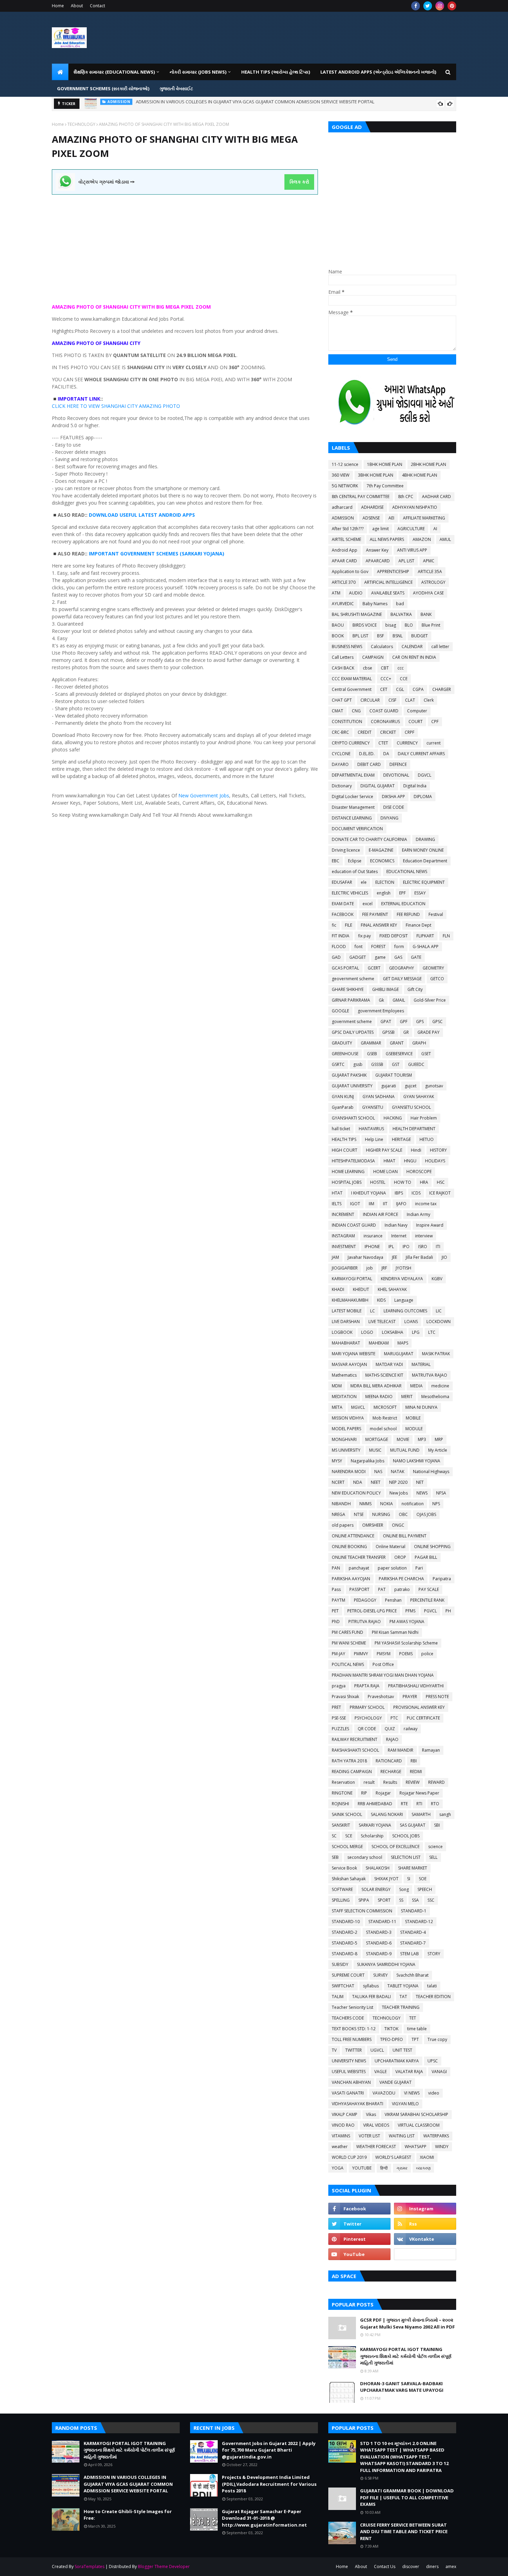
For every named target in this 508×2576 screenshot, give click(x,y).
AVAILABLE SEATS (388, 593)
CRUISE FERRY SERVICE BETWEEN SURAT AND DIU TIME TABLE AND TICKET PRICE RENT (404, 2532)
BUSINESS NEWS (347, 647)
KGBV (437, 1279)
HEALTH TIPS (344, 1139)
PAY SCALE (429, 1589)
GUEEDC (416, 1064)
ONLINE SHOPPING (432, 1547)
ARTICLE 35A (430, 572)
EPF (402, 893)
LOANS (411, 1322)
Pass (336, 1589)
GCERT (374, 968)
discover (411, 2566)
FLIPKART (425, 936)
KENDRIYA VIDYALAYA (402, 1279)
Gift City (415, 989)
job (370, 1268)
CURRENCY (407, 743)
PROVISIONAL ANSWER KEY (419, 1707)
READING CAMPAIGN (352, 1772)
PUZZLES (340, 1729)
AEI (391, 518)
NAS (378, 1472)
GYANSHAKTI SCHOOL (353, 1118)
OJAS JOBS (426, 1514)
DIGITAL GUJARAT (378, 786)
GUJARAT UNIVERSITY (352, 1086)
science (435, 1847)
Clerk (429, 700)
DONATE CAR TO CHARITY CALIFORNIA (369, 839)
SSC (431, 1900)
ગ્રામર (402, 2168)
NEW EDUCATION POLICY (356, 1493)
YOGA (338, 2168)
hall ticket (341, 1129)
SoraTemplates (90, 2566)
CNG (356, 711)
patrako (402, 1589)
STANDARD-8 (345, 1954)
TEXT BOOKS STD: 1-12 (354, 2029)
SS (401, 1900)
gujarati (389, 1086)
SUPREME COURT (348, 1975)
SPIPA (364, 1900)
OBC (403, 1514)
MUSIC (375, 1450)
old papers (343, 1525)
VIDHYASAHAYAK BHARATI (358, 2104)
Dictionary (342, 786)
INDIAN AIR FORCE (380, 1214)
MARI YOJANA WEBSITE (354, 1354)
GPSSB (388, 1032)
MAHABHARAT (346, 1343)
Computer (417, 711)
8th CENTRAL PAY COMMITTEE (361, 497)
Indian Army (418, 1214)
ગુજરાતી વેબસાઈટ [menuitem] (176, 88)
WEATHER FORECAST (376, 2147)
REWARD (436, 1782)
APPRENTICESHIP (393, 572)
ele (364, 882)
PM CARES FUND (347, 1632)
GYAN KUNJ (343, 1097)
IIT (385, 1204)
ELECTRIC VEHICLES (350, 893)
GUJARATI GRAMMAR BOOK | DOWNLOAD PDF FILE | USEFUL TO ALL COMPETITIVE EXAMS (407, 2497)
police (427, 1654)
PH (448, 1611)
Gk (381, 1000)
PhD (336, 1622)
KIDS (381, 1300)
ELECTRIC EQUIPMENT (424, 882)
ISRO (423, 1247)
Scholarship (372, 1836)
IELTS (337, 1204)
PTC (394, 1718)
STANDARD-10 (346, 1922)
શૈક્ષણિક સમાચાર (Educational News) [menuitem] (114, 72)
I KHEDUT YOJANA (369, 1193)
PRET (336, 1707)
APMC (429, 561)
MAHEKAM (379, 1343)
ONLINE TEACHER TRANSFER (359, 1557)
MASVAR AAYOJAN (349, 1364)
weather (340, 2147)
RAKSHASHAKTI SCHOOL (355, 1750)
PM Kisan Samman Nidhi (395, 1632)
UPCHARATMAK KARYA (397, 2061)
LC (373, 1311)
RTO (435, 1804)
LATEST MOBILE (347, 1311)
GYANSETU (373, 1107)
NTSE (359, 1514)
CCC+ (386, 679)
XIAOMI (427, 2157)
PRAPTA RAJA (367, 1686)
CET (384, 689)
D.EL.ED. (367, 754)
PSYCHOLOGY (368, 1718)
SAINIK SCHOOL (347, 1814)
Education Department (425, 861)
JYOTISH (403, 1268)
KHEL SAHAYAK (392, 1289)
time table (417, 2029)
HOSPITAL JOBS (347, 1182)
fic (334, 925)
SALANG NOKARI (387, 1814)
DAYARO (340, 764)
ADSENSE (371, 518)
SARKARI (192, 554)
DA (386, 754)
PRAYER (410, 1697)
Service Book (344, 1868)
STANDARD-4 (413, 1932)
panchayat (359, 1568)
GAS (398, 957)
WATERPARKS (436, 2136)
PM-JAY (338, 1654)
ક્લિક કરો (299, 182)
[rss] (425, 2224)
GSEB (372, 1054)
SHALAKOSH (378, 1868)
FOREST (378, 947)
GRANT (397, 1043)
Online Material (391, 1547)
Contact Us (385, 2566)
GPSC (438, 1022)
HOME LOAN (385, 1172)
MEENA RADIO (379, 1397)
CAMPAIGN (373, 657)
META (337, 1407)
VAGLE (380, 2072)
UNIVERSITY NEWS (349, 2061)
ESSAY (420, 893)
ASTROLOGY (433, 582)
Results (390, 1782)
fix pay (364, 936)
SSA (415, 1900)
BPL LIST (360, 636)
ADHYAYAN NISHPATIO (415, 507)
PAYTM (338, 1600)
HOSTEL (378, 1182)
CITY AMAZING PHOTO (153, 406)
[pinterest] (452, 6)
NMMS (365, 1504)
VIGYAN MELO (405, 2104)
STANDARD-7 (413, 1943)
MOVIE (403, 1439)
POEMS (406, 1654)
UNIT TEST (402, 2050)
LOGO (367, 1332)
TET (413, 2018)
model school (383, 1429)
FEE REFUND (408, 914)
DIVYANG (389, 818)
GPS (420, 1022)
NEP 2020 (398, 1482)
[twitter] (428, 6)
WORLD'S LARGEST (393, 2157)
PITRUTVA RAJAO (365, 1622)
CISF (392, 700)
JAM (335, 1257)
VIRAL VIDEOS (376, 2125)
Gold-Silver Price (430, 1000)
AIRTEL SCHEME (346, 539)
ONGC (398, 1525)
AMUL (445, 539)
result (369, 1782)
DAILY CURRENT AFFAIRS (421, 754)
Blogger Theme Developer (164, 2566)
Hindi (416, 1150)
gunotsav (434, 1086)
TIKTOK (391, 2029)
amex (451, 2566)
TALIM (338, 1997)
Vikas (371, 2114)
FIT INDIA (341, 936)
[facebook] (416, 6)
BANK (426, 614)
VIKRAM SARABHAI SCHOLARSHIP (416, 2114)
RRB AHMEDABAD (375, 1804)
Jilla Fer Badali (419, 1257)
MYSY (337, 1461)
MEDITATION (344, 1397)
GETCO (437, 979)
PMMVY (361, 1654)
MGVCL (358, 1407)
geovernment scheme (353, 979)
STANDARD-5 (345, 1943)
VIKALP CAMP (345, 2114)
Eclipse (355, 861)
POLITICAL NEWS (348, 1664)
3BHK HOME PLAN (376, 475)
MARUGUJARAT (399, 1354)
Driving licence (346, 850)
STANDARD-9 (379, 1954)
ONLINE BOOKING (349, 1547)
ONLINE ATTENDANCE (353, 1536)
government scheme (352, 1022)
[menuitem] (60, 72)
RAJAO (392, 1739)
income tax (426, 1204)
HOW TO (403, 1182)
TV (334, 2050)
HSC (441, 1182)
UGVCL (377, 2050)
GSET (426, 1054)
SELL (433, 1857)
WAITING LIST (402, 2136)
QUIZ (390, 1729)
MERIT (407, 1397)
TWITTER (354, 2050)
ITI (438, 1247)
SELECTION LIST (406, 1857)
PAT (382, 1589)
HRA (424, 1182)
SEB (335, 1857)
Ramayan (431, 1750)
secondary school (365, 1857)
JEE (394, 1257)
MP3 (422, 1439)
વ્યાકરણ (423, 2168)
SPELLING (341, 1900)
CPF (435, 722)
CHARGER (442, 689)
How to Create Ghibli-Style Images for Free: (162, 104)
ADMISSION (343, 518)
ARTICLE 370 (344, 582)
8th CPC (406, 497)
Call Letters (343, 657)
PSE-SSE (339, 1718)
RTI (419, 1804)
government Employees (381, 1011)
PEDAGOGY (365, 1600)
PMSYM (384, 1654)
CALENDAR (412, 647)
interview (424, 1236)
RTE (404, 1804)
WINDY (442, 2147)
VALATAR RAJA (409, 2072)
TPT (415, 2039)
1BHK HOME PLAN (385, 464)
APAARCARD (378, 561)
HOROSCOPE (419, 1172)
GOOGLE (340, 1011)
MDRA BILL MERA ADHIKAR (376, 1386)
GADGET (358, 957)
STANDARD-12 (419, 1922)
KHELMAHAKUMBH (350, 1300)
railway (411, 1729)
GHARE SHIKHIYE (348, 989)
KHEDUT (361, 1289)
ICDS (416, 1193)
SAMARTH (421, 1814)
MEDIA (416, 1386)
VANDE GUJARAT (396, 2082)
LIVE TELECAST (382, 1322)
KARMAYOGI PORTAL (352, 1279)
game (380, 957)
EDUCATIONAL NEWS (407, 872)
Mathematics (344, 1375)
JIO (444, 1257)
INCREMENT (343, 1214)
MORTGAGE (377, 1439)
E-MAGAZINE (381, 850)
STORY (434, 1954)
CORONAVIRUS (385, 722)
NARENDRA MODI (349, 1472)
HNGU (410, 1161)
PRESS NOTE (437, 1697)
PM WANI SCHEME (349, 1643)
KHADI (338, 1289)
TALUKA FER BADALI (371, 1997)
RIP (364, 1793)
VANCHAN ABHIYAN (351, 2082)
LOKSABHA (393, 1332)
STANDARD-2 (345, 1932)
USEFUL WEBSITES (349, 2072)
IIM (371, 1204)
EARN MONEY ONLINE (423, 850)
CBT (385, 668)
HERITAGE (401, 1139)
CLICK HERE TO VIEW (77, 406)
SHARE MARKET (413, 1868)
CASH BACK (343, 668)
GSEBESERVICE (399, 1054)
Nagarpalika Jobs (368, 1461)
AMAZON (422, 539)
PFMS (410, 1611)
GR (406, 1032)
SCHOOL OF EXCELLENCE (396, 1847)
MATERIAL (421, 1364)
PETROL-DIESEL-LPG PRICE (372, 1611)
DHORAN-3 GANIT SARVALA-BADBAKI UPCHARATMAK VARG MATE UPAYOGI (402, 2387)
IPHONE (372, 1247)
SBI (437, 1825)
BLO (409, 625)
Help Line (374, 1139)
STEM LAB (410, 1954)
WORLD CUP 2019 (349, 2157)
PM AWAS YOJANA (407, 1622)
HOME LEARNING (348, 1172)
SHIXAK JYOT (386, 1879)
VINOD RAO (343, 2125)
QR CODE (367, 1729)
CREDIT (365, 732)
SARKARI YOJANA (375, 1825)
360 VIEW (341, 475)
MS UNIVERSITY (346, 1450)
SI (409, 1879)
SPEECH (425, 1889)
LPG (416, 1332)
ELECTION (385, 882)
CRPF (410, 732)
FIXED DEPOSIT (394, 936)
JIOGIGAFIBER (345, 1268)
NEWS (422, 1493)
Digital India (415, 786)
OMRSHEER (373, 1525)
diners (432, 2566)
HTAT (337, 1193)
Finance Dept (418, 925)
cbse (368, 668)
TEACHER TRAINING (401, 2007)
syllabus (371, 1986)
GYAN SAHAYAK (419, 1097)
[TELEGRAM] (425, 2254)
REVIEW (413, 1782)
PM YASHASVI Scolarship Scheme (406, 1643)
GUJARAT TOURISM (394, 1075)
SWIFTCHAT (343, 1986)
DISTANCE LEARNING (352, 818)
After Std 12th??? (348, 529)
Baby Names (375, 604)
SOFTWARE (342, 1889)
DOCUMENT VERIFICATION (357, 829)
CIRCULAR (370, 700)
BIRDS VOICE (365, 625)
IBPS (399, 1193)
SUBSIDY (340, 1964)
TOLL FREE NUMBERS (352, 2039)
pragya (339, 1686)
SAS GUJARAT (413, 1825)
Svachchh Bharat (412, 1975)
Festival (436, 914)
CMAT (337, 711)
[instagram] (440, 6)
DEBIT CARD (369, 764)
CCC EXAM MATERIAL (352, 679)
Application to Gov (350, 572)
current (434, 743)
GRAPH (419, 1043)
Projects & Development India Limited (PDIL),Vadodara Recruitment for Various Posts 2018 (269, 2484)
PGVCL (430, 1611)
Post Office (383, 1664)
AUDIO (356, 593)
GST (396, 1064)
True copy (437, 2039)
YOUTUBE (362, 2168)
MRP (439, 1439)
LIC (439, 1311)
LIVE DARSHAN (346, 1322)
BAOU (338, 625)
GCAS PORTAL (345, 968)
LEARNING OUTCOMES (405, 1311)
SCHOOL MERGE (347, 1847)
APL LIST (406, 561)
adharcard (342, 507)
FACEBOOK (343, 914)
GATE (416, 957)
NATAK (398, 1472)
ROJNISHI (340, 1804)
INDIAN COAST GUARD (354, 1225)
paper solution (392, 1568)
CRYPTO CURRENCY (351, 743)
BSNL (398, 636)
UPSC (433, 2061)
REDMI (416, 1772)
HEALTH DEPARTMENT (414, 1129)
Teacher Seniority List (352, 2007)
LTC (432, 1332)
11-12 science (345, 464)
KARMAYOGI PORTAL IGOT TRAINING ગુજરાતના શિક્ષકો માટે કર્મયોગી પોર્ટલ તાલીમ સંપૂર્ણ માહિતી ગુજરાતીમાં (406, 2356)
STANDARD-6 (379, 1943)
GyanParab (343, 1107)
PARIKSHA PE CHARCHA (401, 1579)
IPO (406, 1247)
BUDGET (420, 636)
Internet (399, 1236)
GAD (336, 957)
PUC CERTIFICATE (423, 1718)
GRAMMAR (371, 1043)
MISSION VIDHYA (348, 1418)
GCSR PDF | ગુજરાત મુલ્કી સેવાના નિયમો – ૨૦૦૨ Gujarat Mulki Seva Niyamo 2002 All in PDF (407, 2323)
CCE (404, 679)
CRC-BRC (340, 732)
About (77, 6)
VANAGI (439, 2072)
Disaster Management (353, 807)
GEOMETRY (433, 968)
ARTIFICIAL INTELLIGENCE (388, 582)
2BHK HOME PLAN (429, 464)
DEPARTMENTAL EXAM (353, 775)
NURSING (381, 1514)
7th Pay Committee (385, 486)
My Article (438, 1450)
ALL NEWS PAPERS (387, 539)
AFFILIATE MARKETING (424, 518)
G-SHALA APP (426, 947)
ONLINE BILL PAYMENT (405, 1536)
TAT (403, 1997)
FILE (349, 925)
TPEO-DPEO (392, 2039)
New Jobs (399, 1493)
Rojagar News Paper (419, 1793)
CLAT (410, 700)
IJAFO (401, 1204)
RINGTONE (342, 1793)
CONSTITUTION (347, 722)
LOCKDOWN (439, 1322)
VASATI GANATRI (348, 2093)
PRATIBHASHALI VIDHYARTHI (416, 1686)
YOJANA (213, 554)
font (359, 947)
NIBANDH (341, 1504)
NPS (436, 1504)
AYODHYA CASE (428, 593)
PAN (336, 1568)
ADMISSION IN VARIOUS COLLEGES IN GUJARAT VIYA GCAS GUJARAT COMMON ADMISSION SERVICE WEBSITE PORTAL (128, 2484)
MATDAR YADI (389, 1364)
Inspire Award (430, 1225)
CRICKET (388, 732)
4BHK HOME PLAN (420, 475)
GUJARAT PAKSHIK (349, 1075)
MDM (337, 1386)
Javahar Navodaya (365, 1257)
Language (404, 1300)
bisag (391, 625)
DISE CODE (394, 807)
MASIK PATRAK (436, 1354)
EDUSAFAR (342, 882)
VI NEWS (412, 2093)
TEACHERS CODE (348, 2018)
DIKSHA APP (393, 797)
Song (404, 1889)
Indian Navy (396, 1225)
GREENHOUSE (345, 1054)
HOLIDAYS (435, 1161)
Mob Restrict (385, 1418)
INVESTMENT (344, 1247)
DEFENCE (398, 764)
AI (435, 529)
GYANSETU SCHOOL (411, 1107)
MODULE (414, 1429)
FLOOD (339, 947)
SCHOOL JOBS (406, 1836)
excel (368, 904)
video (434, 2093)
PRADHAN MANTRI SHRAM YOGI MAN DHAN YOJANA (383, 1675)
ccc (401, 668)
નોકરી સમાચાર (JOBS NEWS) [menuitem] (198, 72)
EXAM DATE (343, 904)
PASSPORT (359, 1589)
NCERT (338, 1482)
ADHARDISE (372, 507)
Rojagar (383, 1793)
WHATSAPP (416, 2147)
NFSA (441, 1493)
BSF (380, 636)
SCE (349, 1836)
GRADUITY (342, 1043)
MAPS (403, 1343)
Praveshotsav (381, 1697)
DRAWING (425, 839)
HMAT (389, 1161)
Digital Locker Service (352, 797)
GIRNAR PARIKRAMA (351, 1000)
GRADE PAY (429, 1032)
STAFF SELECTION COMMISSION (362, 1911)
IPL (391, 1247)
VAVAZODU (384, 2093)
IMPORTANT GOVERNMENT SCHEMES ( (135, 554)
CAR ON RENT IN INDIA (414, 657)
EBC (336, 861)
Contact (97, 6)
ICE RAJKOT (440, 1193)
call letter (440, 647)
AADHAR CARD (436, 497)
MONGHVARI (344, 1439)
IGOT (355, 1204)
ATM (336, 593)
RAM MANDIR (401, 1750)
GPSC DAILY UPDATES (353, 1032)
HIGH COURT (345, 1150)
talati (432, 1986)
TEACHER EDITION (433, 1997)
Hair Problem (424, 1118)
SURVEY (380, 1975)
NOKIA (387, 1504)
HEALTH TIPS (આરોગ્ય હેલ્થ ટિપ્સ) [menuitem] (276, 72)
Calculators (382, 647)
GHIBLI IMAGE (385, 989)
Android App (345, 550)
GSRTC (338, 1064)
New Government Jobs (204, 795)
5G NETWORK (345, 486)
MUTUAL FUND (405, 1450)
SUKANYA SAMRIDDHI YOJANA (386, 1964)
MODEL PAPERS (346, 1429)
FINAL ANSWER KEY (379, 925)
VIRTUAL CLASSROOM (419, 2125)
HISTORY (438, 1150)
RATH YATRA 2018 (349, 1761)
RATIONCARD (389, 1761)
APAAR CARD (344, 561)
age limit (380, 529)
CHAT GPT (342, 700)
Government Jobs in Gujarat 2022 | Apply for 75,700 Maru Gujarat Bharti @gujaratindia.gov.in (269, 2450)
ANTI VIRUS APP (412, 550)
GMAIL (399, 1000)
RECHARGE (391, 1772)
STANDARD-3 (379, 1932)
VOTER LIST (369, 2136)
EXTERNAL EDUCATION (403, 904)
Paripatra (442, 1579)
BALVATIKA (401, 614)
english (384, 893)
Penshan (393, 1600)
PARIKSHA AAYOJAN (351, 1579)
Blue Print (431, 625)
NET (420, 1482)
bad (400, 604)
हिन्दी (384, 2168)
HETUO (427, 1139)
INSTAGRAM (343, 1236)
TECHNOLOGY (81, 124)
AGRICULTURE (411, 529)
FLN (446, 936)
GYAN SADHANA (379, 1097)
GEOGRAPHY (402, 968)
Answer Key (377, 550)
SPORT (384, 1900)
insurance (373, 1236)
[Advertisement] (185, 243)
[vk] (425, 2239)
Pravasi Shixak (345, 1697)
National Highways (431, 1472)
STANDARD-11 (382, 1922)
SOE (423, 1879)
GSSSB (377, 1064)
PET (335, 1611)
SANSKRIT (341, 1825)
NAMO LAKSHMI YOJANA (417, 1461)
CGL (400, 689)
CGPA (418, 689)
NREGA (338, 1514)
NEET (376, 1482)
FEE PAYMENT (375, 914)
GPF (404, 1022)
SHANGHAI (114, 406)
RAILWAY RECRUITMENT (355, 1739)
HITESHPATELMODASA (353, 1161)
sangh (445, 1814)
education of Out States (355, 872)
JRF (384, 1268)
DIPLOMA (423, 797)
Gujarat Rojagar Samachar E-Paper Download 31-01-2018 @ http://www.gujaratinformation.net (264, 2518)
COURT (416, 722)
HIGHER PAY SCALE (384, 1150)
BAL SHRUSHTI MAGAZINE (357, 614)
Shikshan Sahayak (349, 1879)
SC (334, 1836)
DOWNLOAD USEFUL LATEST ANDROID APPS (142, 515)
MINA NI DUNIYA (421, 1407)
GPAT (386, 1022)
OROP (400, 1557)
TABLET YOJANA (403, 1986)
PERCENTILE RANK (427, 1600)
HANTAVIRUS (371, 1129)
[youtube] (359, 2254)
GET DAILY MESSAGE (402, 979)
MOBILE (413, 1418)
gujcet (411, 1086)
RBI (414, 1761)
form (399, 947)
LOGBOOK (342, 1332)
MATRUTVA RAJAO (430, 1375)
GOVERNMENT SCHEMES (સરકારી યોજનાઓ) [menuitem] (103, 88)
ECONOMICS (382, 861)
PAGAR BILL (426, 1557)
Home (58, 6)
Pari (419, 1568)
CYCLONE (341, 754)
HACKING (393, 1118)
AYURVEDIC (343, 604)
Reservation (343, 1782)
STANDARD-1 (414, 1911)
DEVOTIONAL (396, 775)
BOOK (338, 636)
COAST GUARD (384, 711)
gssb (358, 1064)
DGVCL (425, 775)
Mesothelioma (435, 1397)
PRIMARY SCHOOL (367, 1707)
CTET (383, 743)
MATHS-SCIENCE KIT (384, 1375)
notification (413, 1504)
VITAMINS (341, 2136)
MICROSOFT (385, 1407)
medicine (440, 1386)
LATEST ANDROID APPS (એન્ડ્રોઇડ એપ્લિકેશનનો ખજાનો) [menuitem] (378, 72)
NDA (358, 1482)
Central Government (352, 689)
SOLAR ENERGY (376, 1889)
